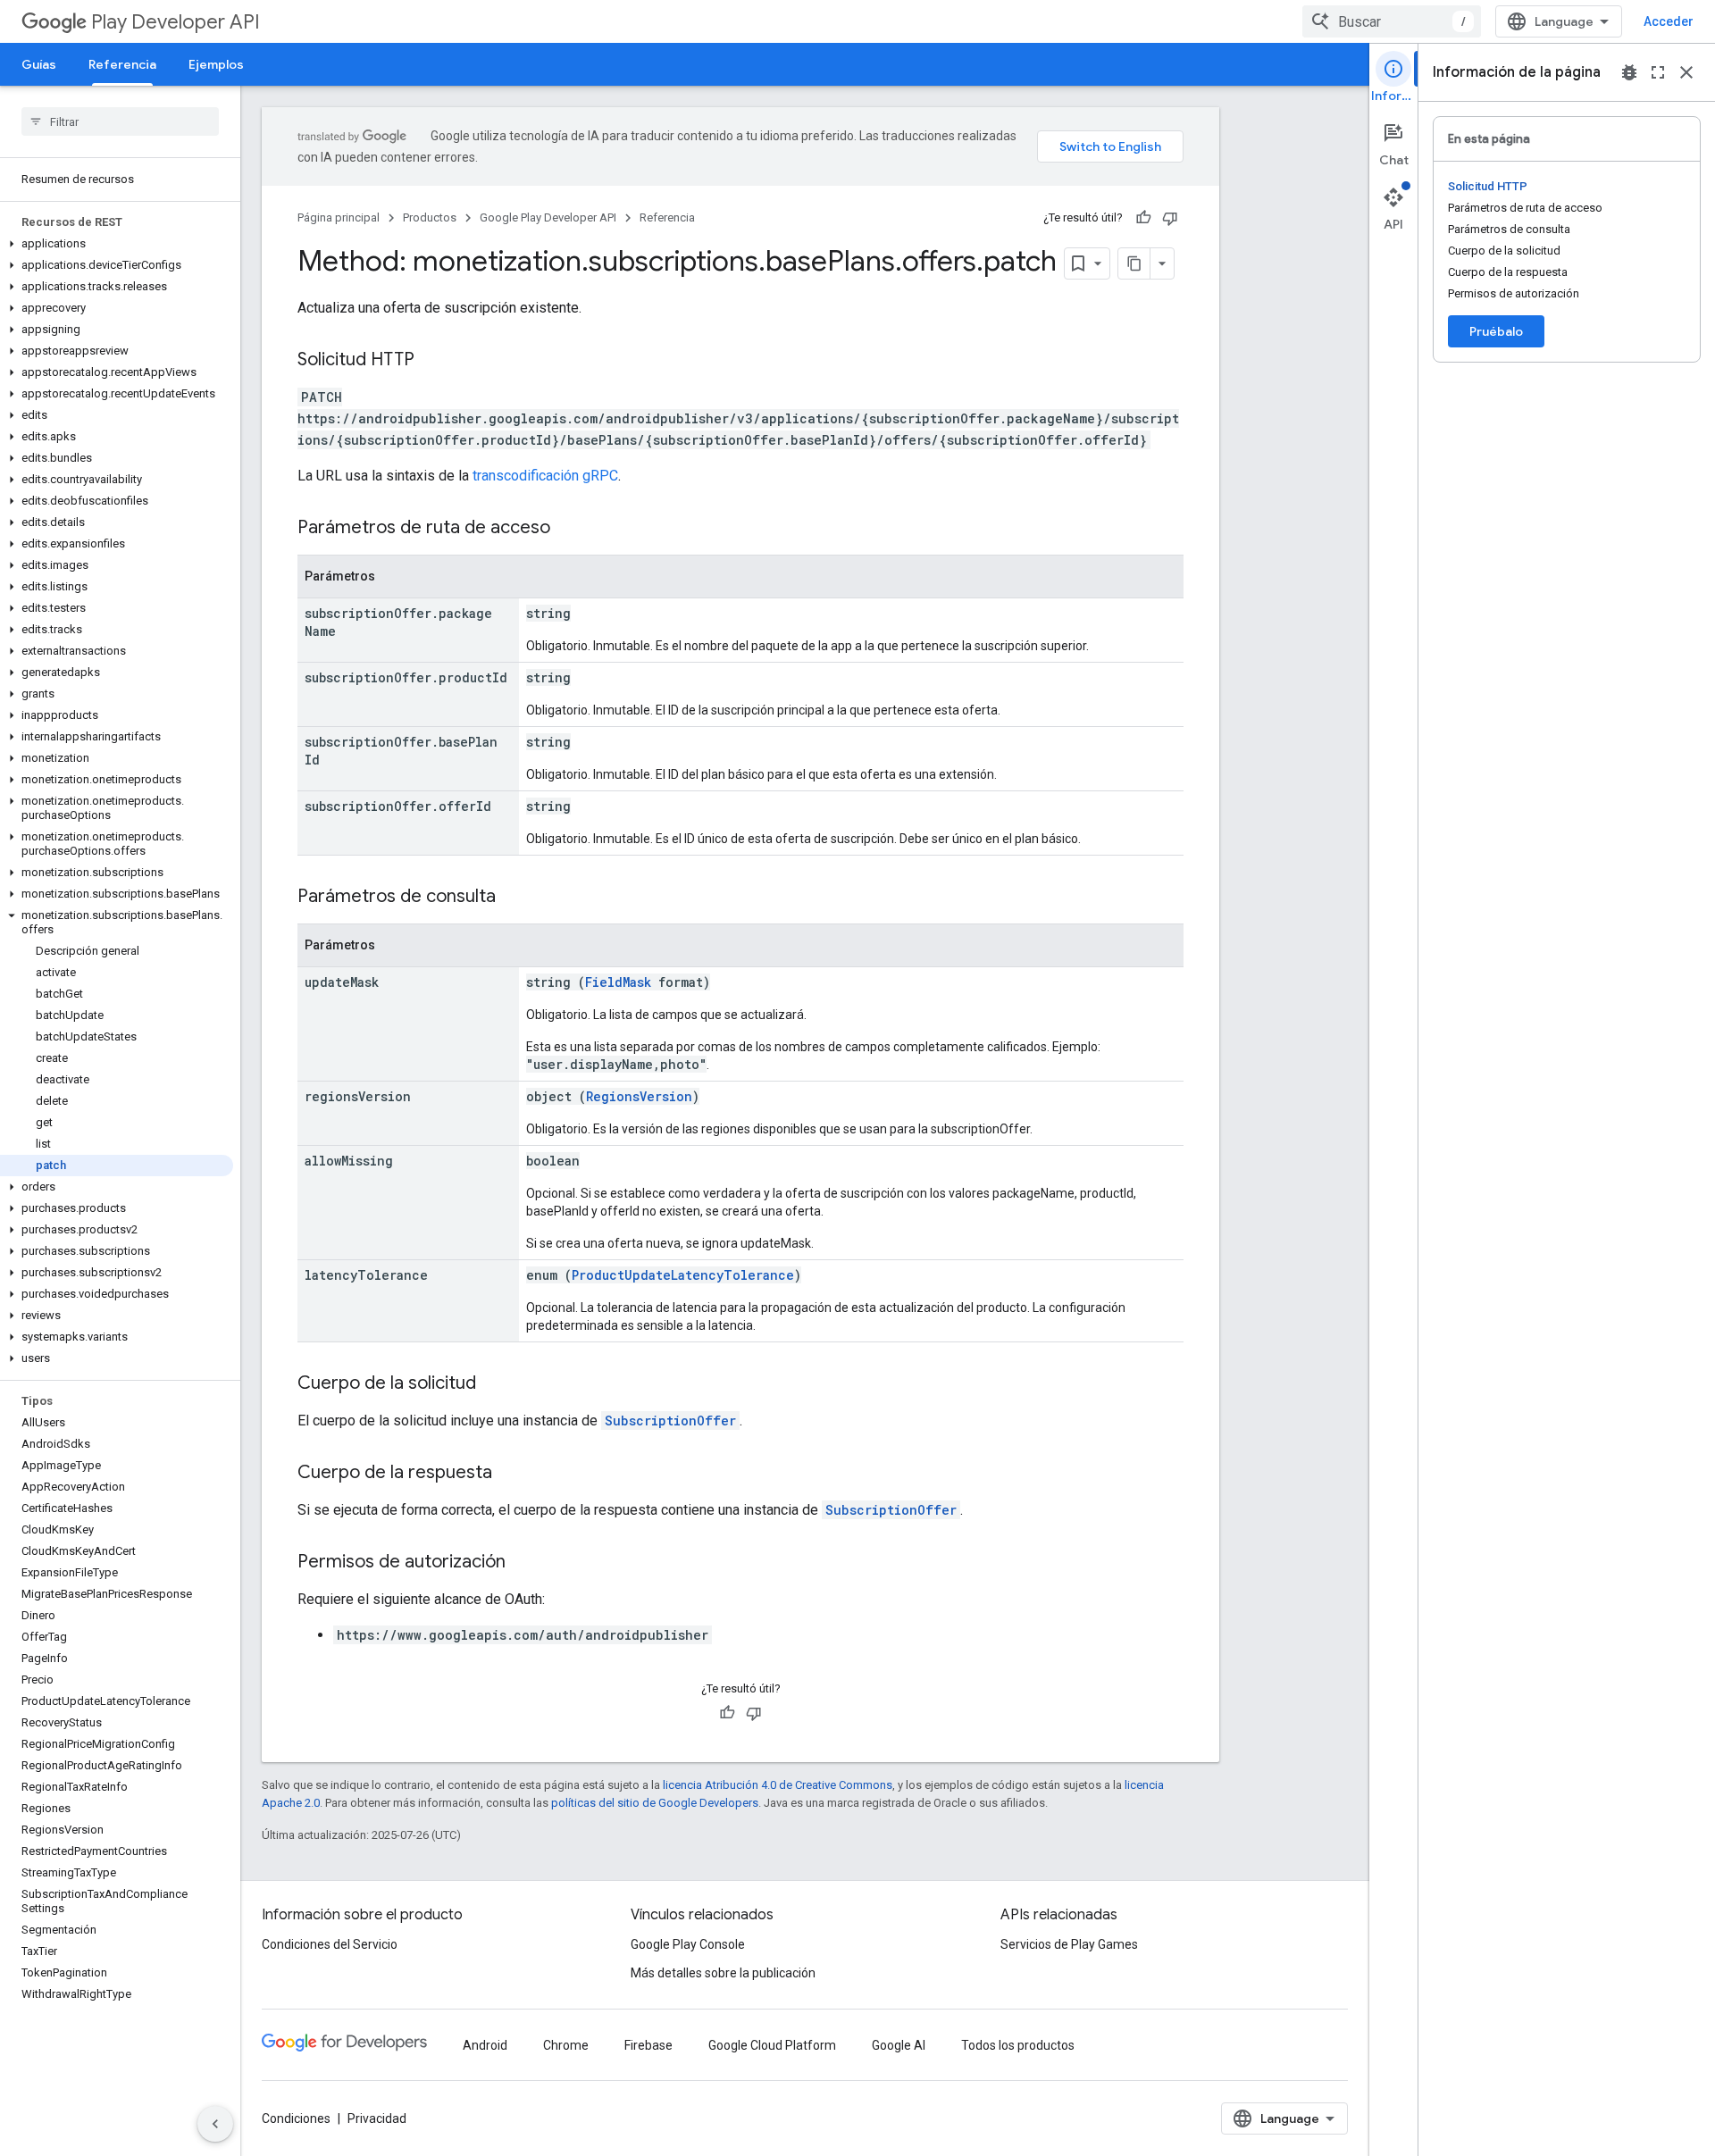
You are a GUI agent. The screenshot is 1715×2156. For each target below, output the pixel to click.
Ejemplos (216, 64)
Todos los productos (1018, 2045)
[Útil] (1143, 218)
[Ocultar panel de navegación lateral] (215, 2124)
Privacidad (377, 2118)
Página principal (339, 217)
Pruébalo (1496, 331)
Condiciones (296, 2118)
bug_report (1629, 72)
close (1686, 72)
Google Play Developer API (548, 217)
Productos (430, 217)
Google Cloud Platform (772, 2045)
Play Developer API (176, 22)
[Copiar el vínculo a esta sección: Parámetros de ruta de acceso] (568, 529)
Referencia (122, 64)
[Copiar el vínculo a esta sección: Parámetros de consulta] (514, 898)
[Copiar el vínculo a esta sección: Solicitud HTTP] (432, 361)
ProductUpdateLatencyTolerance (683, 1275)
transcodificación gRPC (545, 476)
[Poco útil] (1170, 218)
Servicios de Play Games (1069, 1944)
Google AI (899, 2045)
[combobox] (1392, 21)
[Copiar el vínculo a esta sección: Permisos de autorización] (523, 1563)
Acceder (1669, 21)
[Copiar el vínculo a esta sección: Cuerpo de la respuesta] (510, 1474)
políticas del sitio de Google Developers (655, 1803)
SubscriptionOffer (670, 1421)
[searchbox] (120, 121)
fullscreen (1658, 72)
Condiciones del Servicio (330, 1944)
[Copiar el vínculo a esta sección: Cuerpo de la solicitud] (494, 1384)
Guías (39, 64)
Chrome (566, 2045)
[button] (117, 244)
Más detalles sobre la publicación (723, 1973)
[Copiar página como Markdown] (1134, 263)
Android (485, 2045)
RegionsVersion (639, 1096)
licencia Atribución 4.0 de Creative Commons (778, 1785)
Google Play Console (688, 1944)
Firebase (648, 2045)
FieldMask (618, 982)
